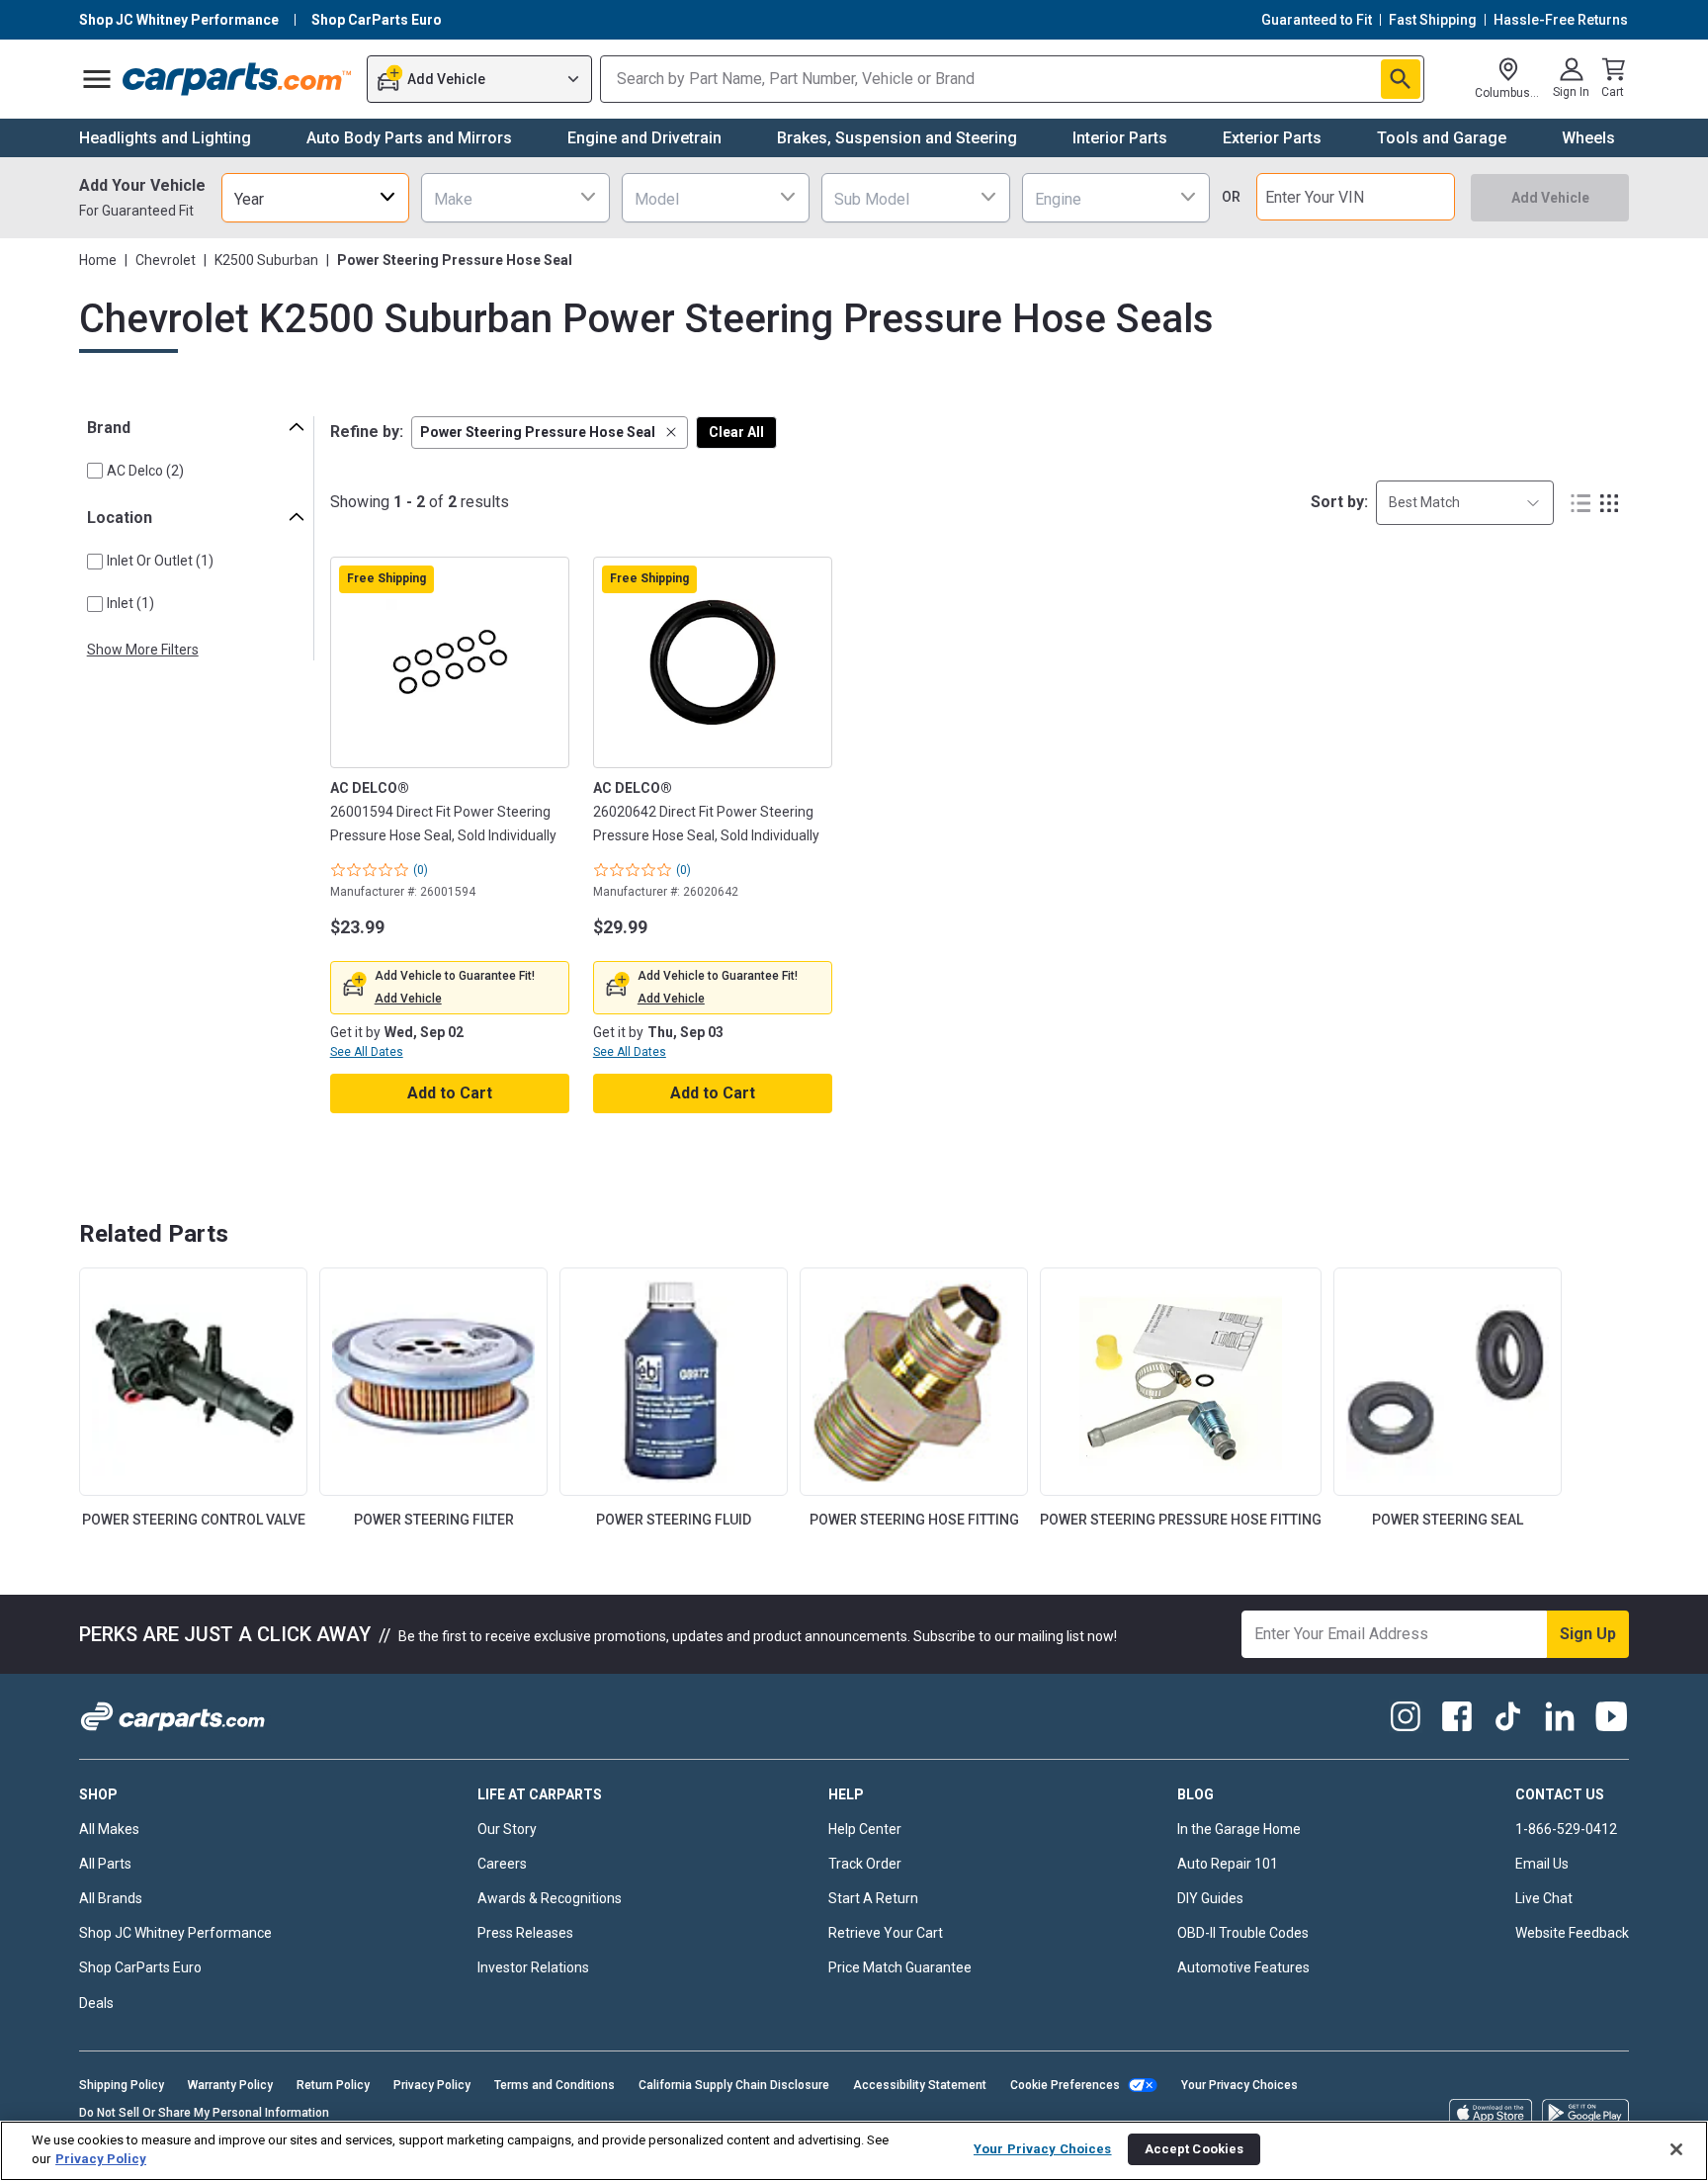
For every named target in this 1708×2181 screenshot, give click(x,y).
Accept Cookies (1195, 2149)
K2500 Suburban (266, 260)
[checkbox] (95, 471)
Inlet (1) (130, 603)
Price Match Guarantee (900, 1967)
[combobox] (315, 197)
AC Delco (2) (145, 471)
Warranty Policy (230, 2085)
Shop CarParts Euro (140, 1967)
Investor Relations (533, 1967)
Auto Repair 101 (1228, 1864)
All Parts (105, 1864)
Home (98, 260)
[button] (550, 433)
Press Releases (525, 1933)
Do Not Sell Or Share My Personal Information (204, 2113)
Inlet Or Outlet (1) (160, 561)
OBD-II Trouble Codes (1243, 1933)
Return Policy (333, 2085)
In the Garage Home (1239, 1829)
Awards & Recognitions (550, 1898)
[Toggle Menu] (97, 79)
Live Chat (1544, 1898)
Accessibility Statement (920, 2085)
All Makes (109, 1829)
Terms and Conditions (555, 2085)
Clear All (736, 432)
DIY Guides (1210, 1898)
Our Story (507, 1829)
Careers (502, 1864)
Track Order (865, 1864)
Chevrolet (166, 260)
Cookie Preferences (1065, 2085)
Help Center (865, 1829)
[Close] (1676, 2149)
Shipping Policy (122, 2085)
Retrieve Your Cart (886, 1933)
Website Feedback (1572, 1933)
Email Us (1542, 1864)
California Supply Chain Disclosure (734, 2085)
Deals (96, 2003)
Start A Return (873, 1898)
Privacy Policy (432, 2085)
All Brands (111, 1898)
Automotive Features (1243, 1967)
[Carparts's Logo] (238, 79)
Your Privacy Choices (1239, 2085)
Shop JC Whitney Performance (175, 1933)
